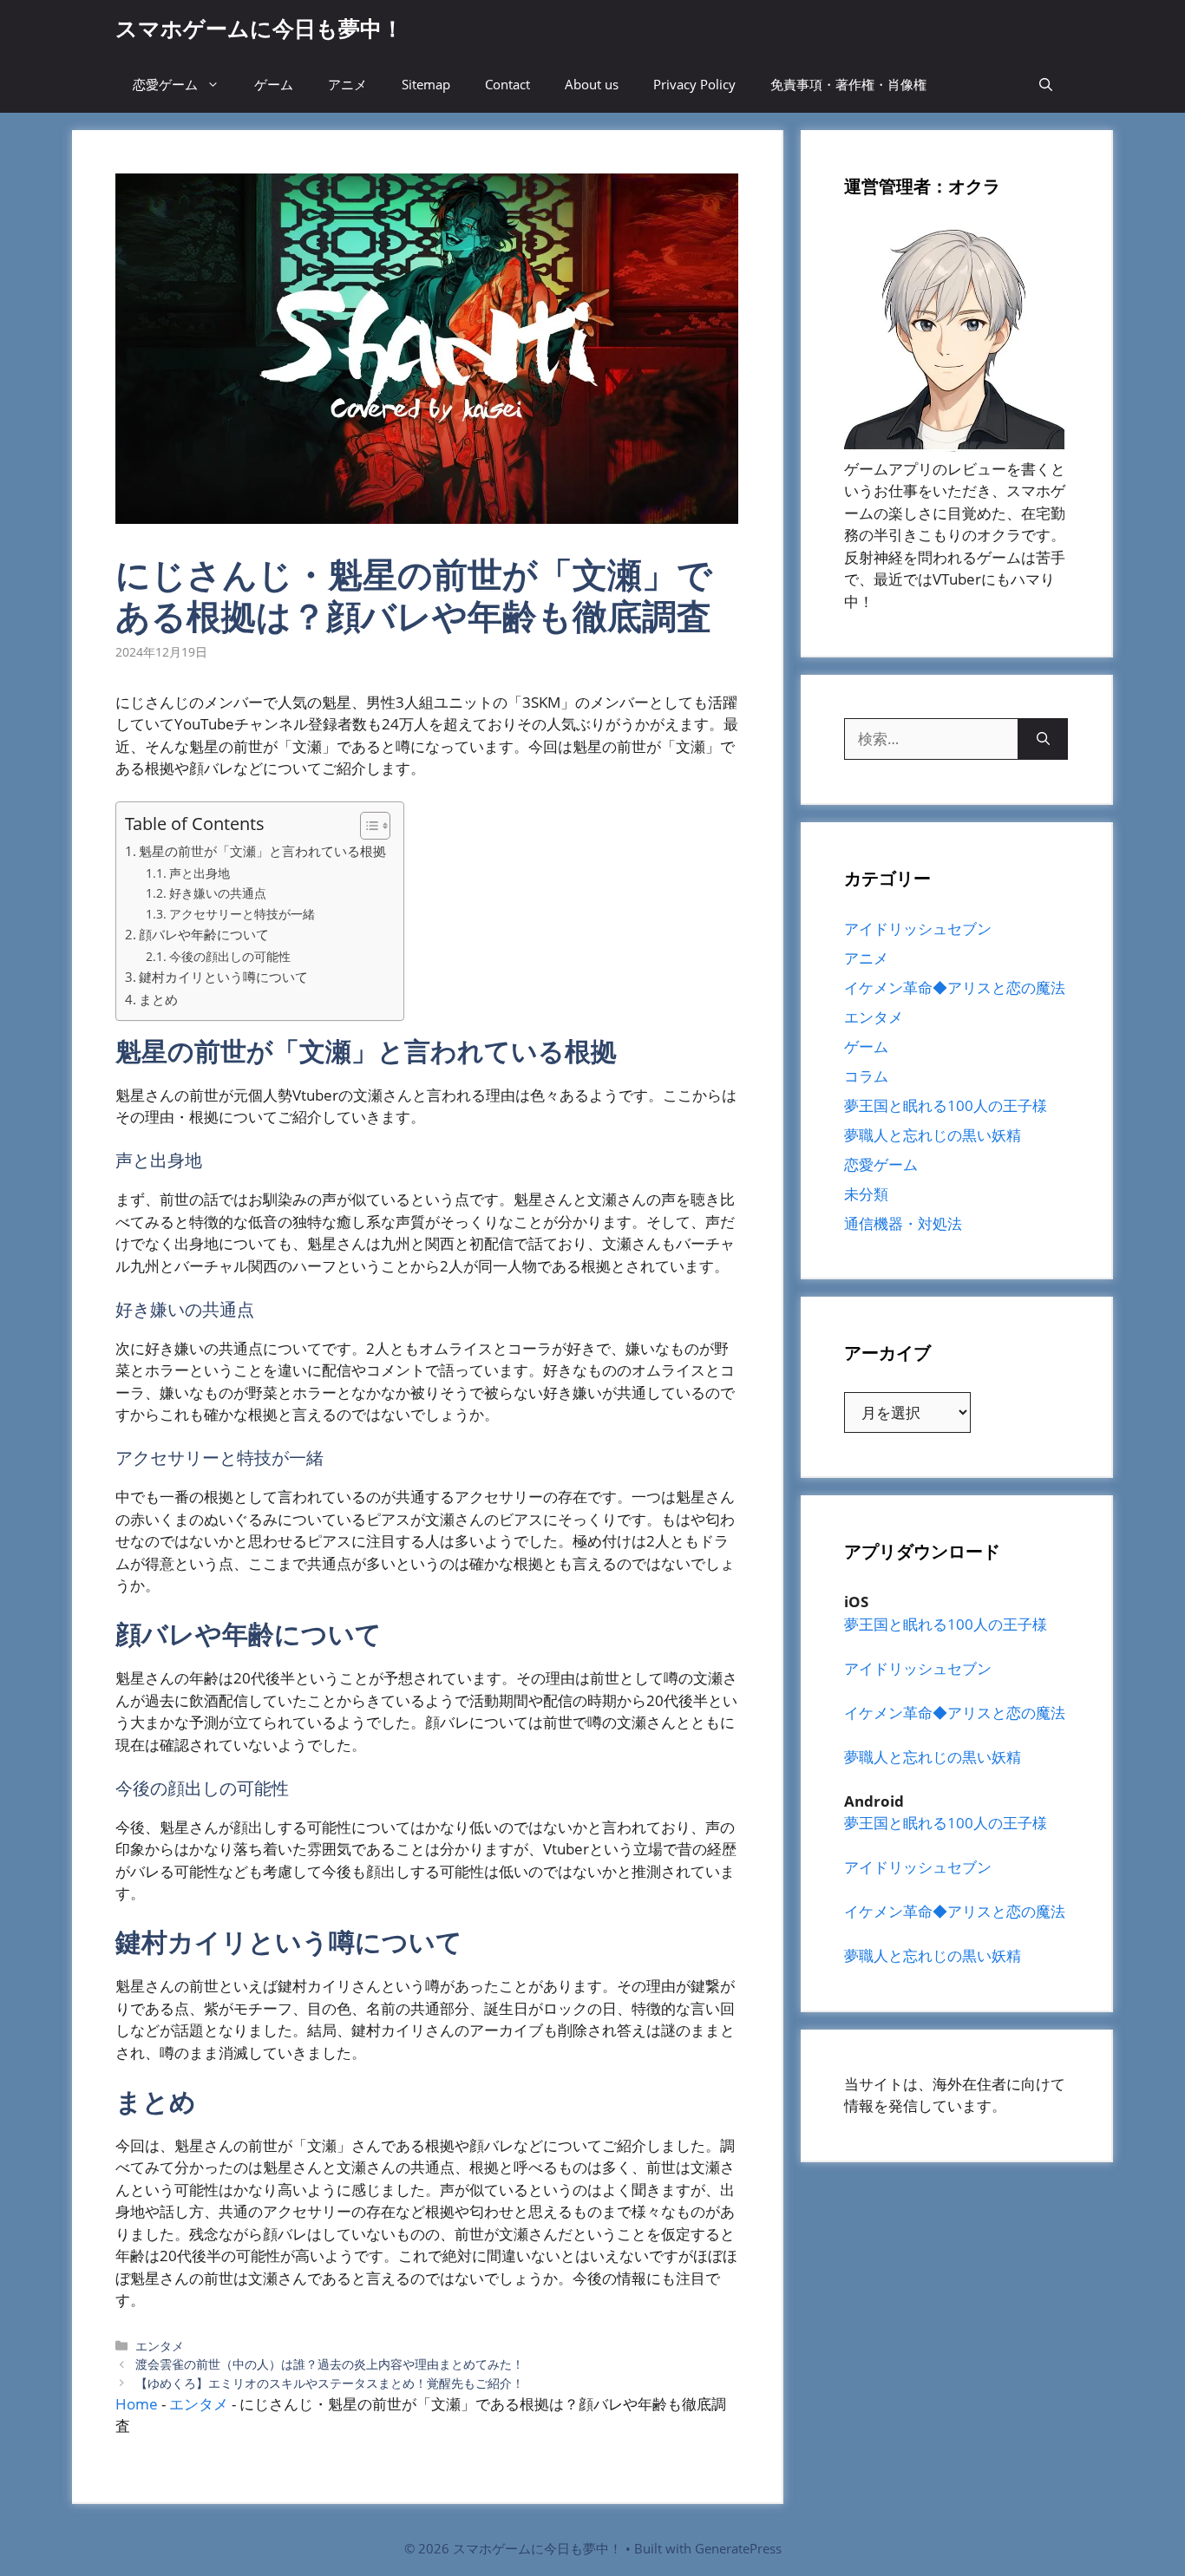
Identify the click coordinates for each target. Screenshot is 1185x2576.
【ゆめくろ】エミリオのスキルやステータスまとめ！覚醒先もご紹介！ (330, 2383)
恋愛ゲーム (165, 84)
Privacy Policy (694, 84)
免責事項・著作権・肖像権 (848, 84)
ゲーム (274, 84)
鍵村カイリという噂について (223, 977)
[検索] (1043, 739)
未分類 (866, 1194)
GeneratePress (738, 2548)
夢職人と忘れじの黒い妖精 (933, 1135)
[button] (1046, 85)
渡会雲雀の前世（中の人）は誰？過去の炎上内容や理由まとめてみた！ (330, 2364)
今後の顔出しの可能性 (230, 956)
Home (137, 2404)
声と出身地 (200, 873)
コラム (866, 1076)
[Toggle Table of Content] (367, 826)
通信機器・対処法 (903, 1223)
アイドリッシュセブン (918, 928)
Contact (507, 84)
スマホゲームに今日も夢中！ (259, 28)
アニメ (347, 84)
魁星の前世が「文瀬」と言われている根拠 (262, 851)
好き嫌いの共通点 (218, 893)
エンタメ (160, 2346)
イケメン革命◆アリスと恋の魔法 (955, 987)
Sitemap (426, 84)
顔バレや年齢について (204, 934)
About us (592, 84)
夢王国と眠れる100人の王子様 (946, 1105)
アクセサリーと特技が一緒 (242, 914)
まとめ (158, 999)
